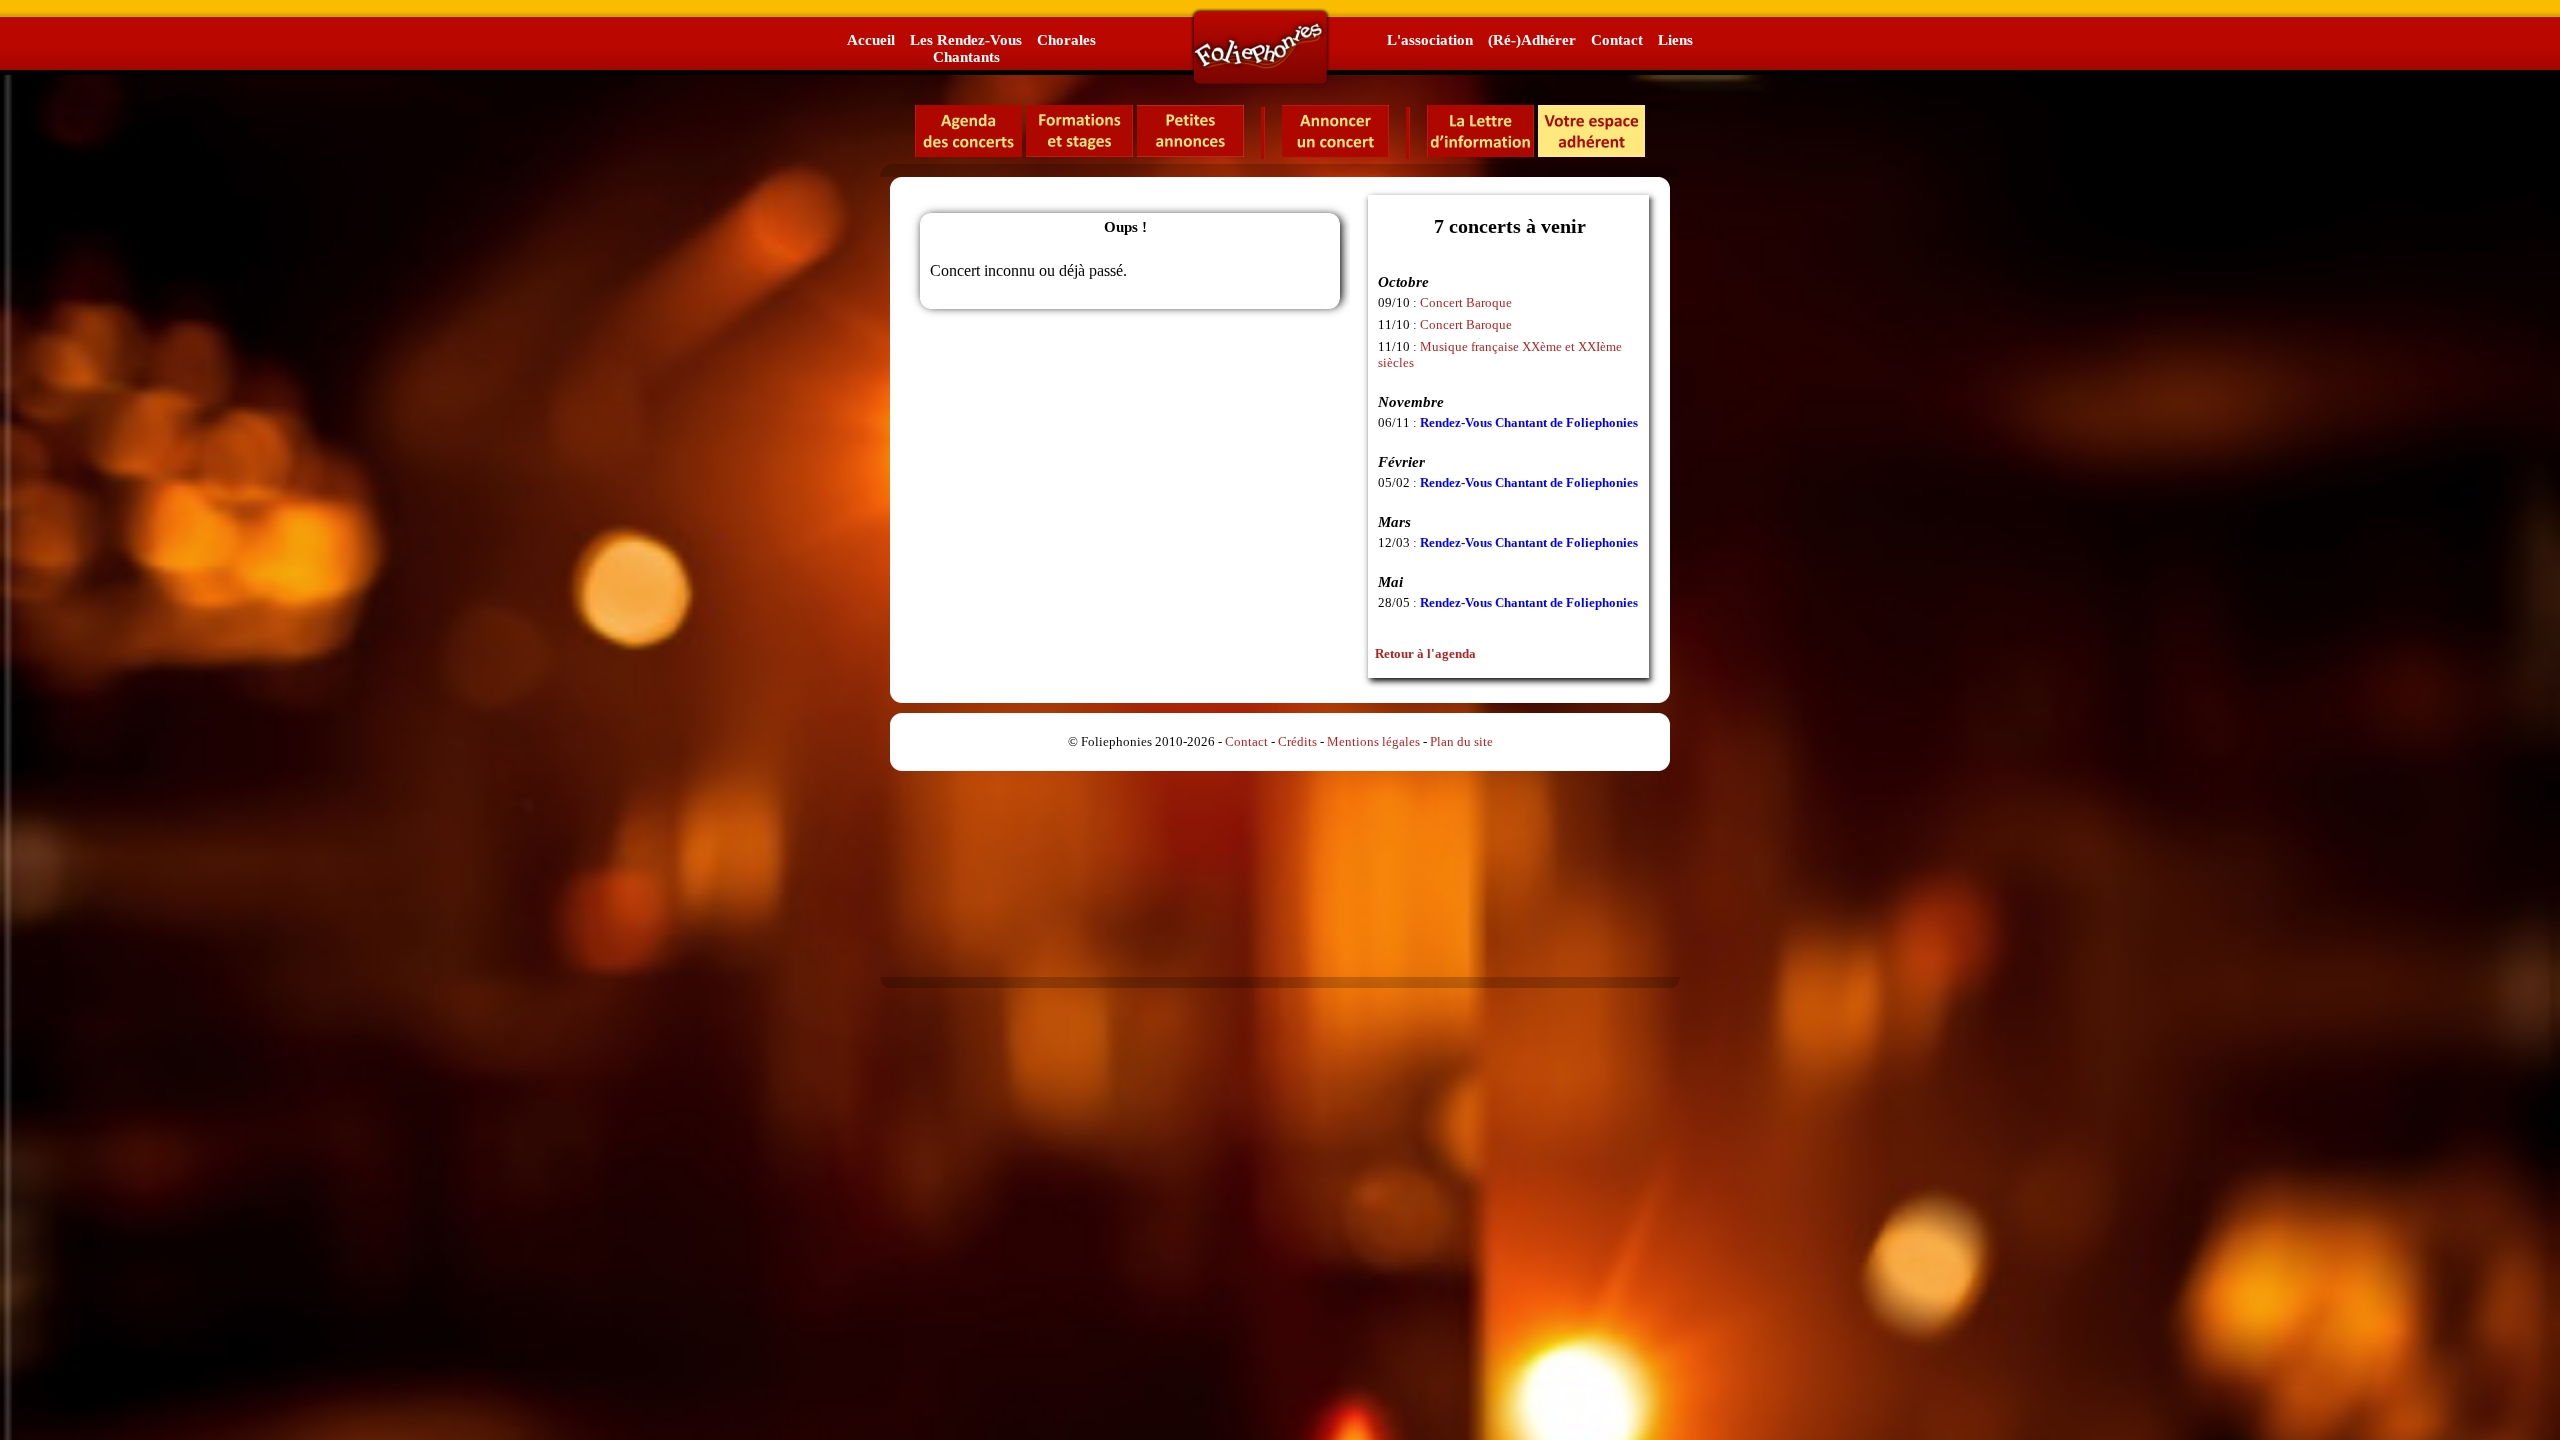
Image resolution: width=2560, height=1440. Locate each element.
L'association (1430, 39)
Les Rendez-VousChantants (966, 48)
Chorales (1066, 39)
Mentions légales (1373, 741)
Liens (1675, 39)
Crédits (1297, 741)
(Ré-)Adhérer (1532, 39)
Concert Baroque (1466, 302)
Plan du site (1461, 741)
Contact (1617, 39)
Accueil (871, 39)
